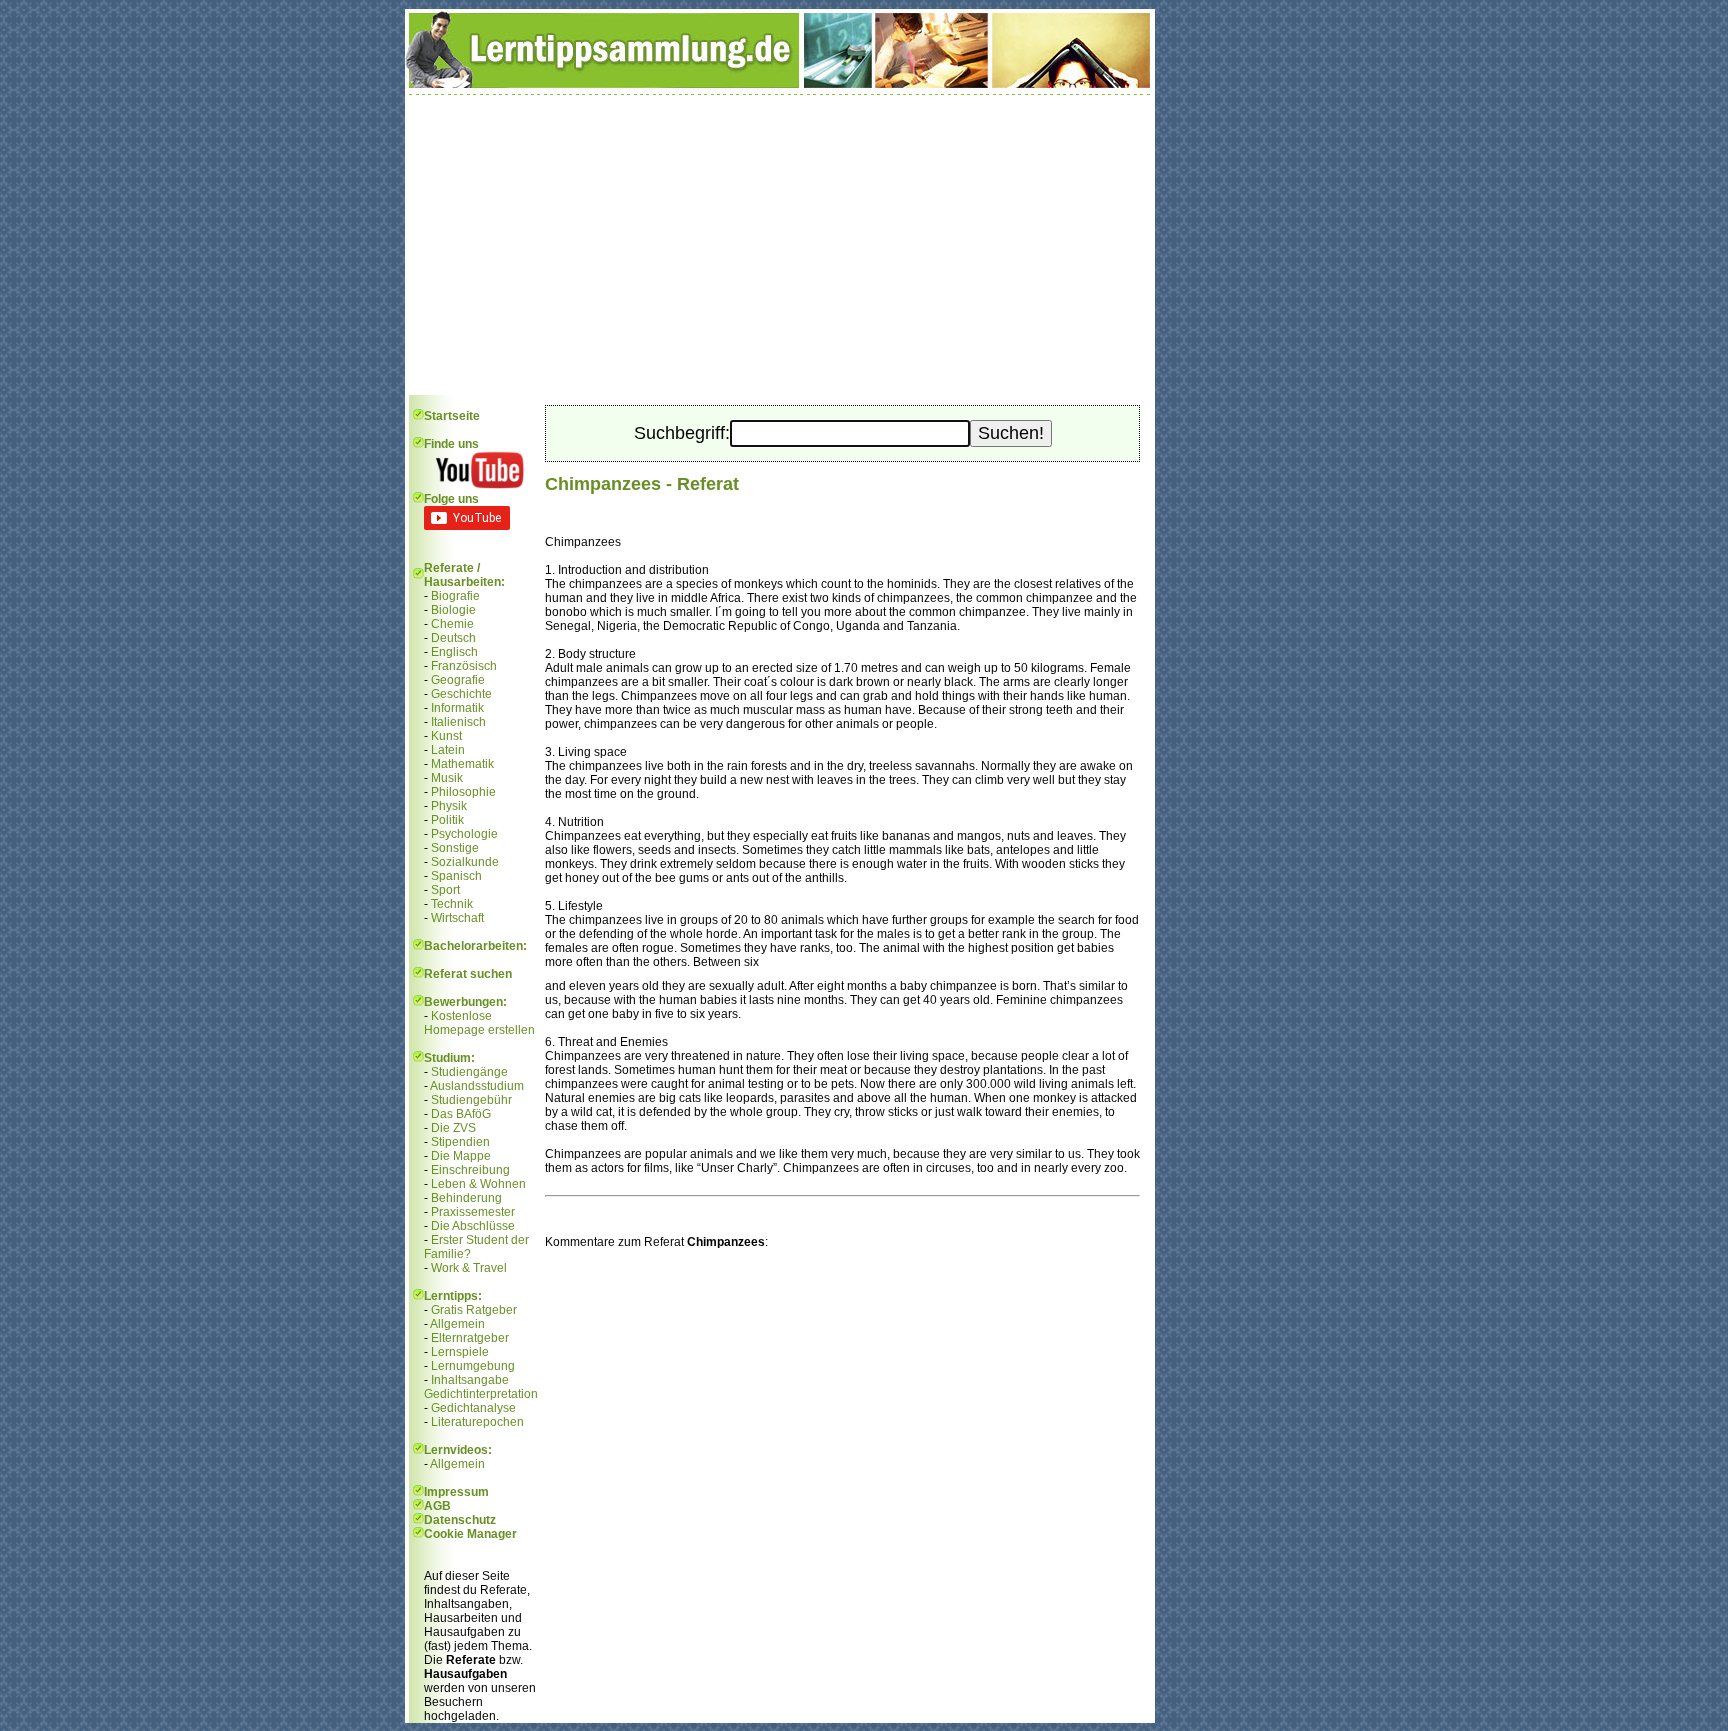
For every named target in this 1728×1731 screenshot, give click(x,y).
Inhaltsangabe (470, 1380)
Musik (447, 778)
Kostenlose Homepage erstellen (479, 1023)
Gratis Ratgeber (474, 1310)
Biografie (455, 596)
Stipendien (460, 1142)
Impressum (456, 1492)
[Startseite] (780, 84)
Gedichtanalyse (473, 1408)
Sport (445, 890)
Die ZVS (453, 1128)
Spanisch (456, 876)
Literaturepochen (477, 1422)
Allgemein (457, 1324)
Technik (452, 904)
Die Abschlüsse (473, 1226)
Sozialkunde (465, 862)
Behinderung (466, 1198)
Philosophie (463, 792)
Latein (448, 750)
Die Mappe (461, 1156)
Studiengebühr (471, 1100)
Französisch (464, 666)
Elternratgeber (470, 1338)
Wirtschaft (457, 918)
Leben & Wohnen (478, 1184)
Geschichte (461, 694)
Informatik (457, 708)
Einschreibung (470, 1170)
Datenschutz (460, 1520)
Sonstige (455, 848)
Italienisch (458, 722)
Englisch (454, 652)
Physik (449, 806)
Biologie (453, 610)
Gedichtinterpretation (481, 1394)
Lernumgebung (473, 1366)
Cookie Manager (470, 1534)
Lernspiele (460, 1352)
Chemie (452, 624)
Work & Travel (469, 1268)
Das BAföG (461, 1114)
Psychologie (464, 834)
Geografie (458, 680)
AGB (437, 1506)
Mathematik (462, 764)
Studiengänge (469, 1072)
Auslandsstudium (477, 1086)
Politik (447, 820)
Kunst (446, 736)
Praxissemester (473, 1212)
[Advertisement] (780, 245)
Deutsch (453, 638)
